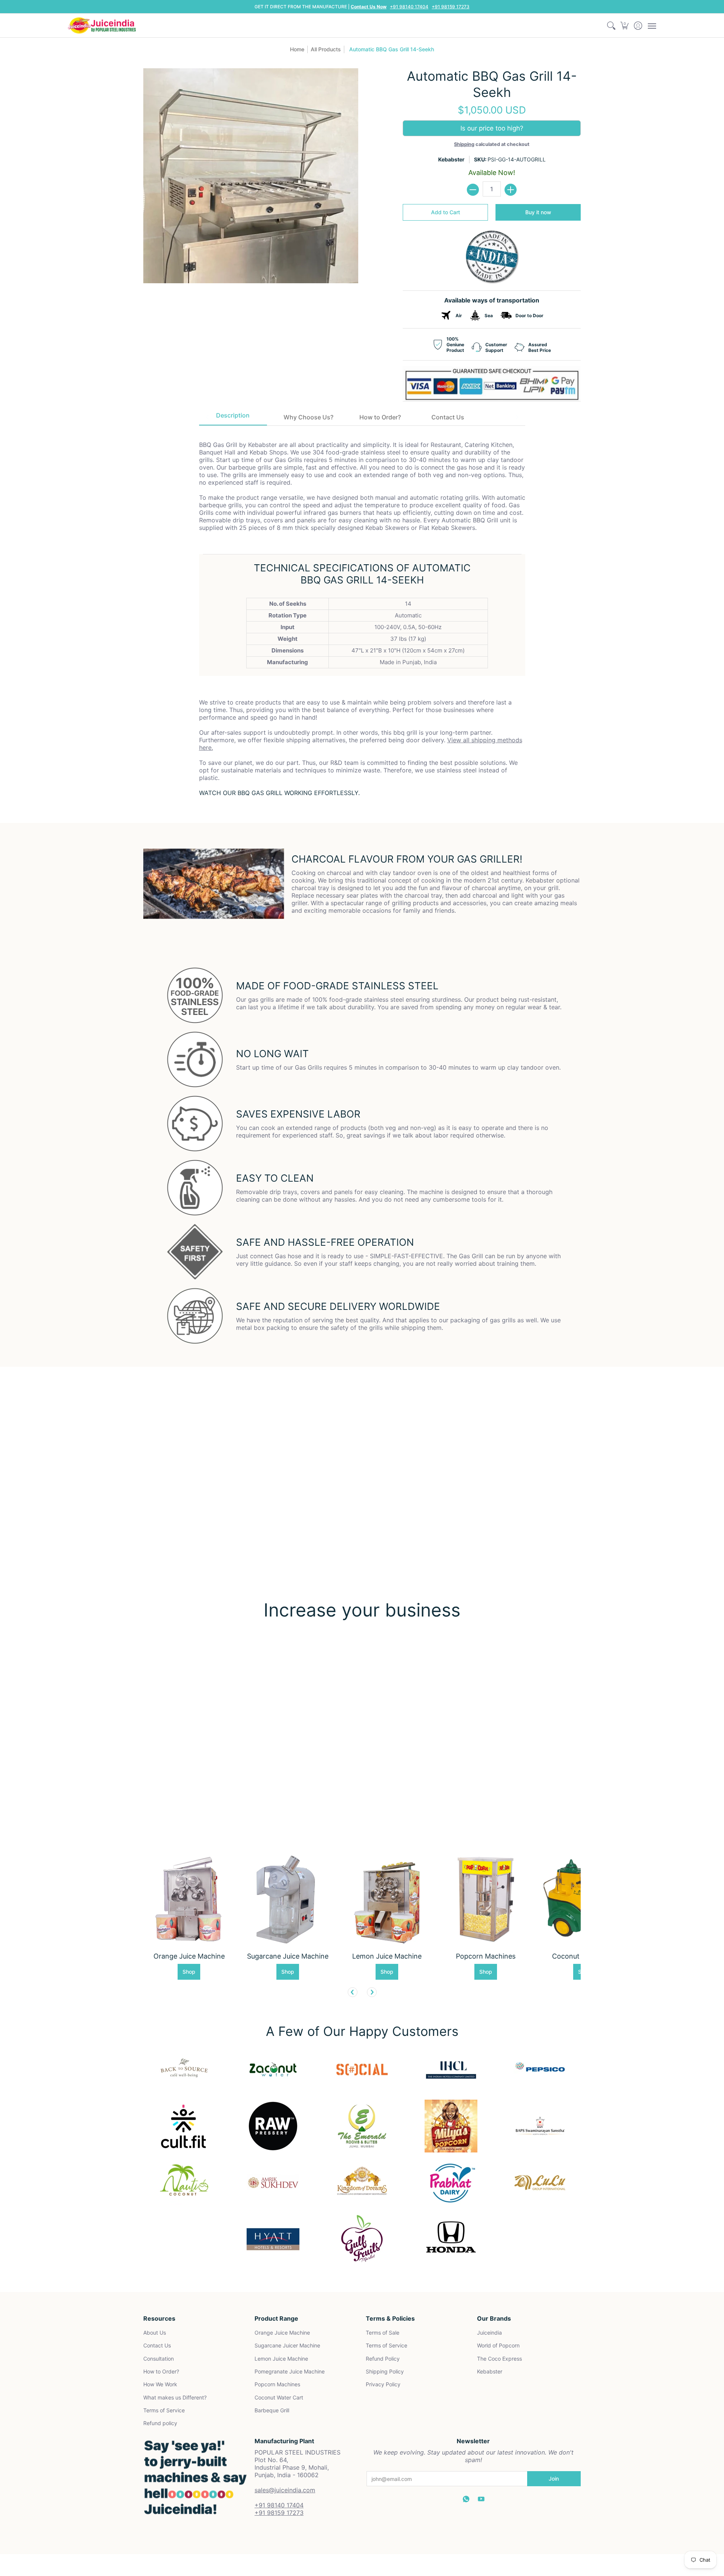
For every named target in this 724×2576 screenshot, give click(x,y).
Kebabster (451, 159)
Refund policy (160, 2423)
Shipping (464, 144)
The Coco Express (499, 2359)
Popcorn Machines (277, 2384)
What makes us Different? (175, 2397)
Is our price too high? (492, 128)
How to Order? (161, 2371)
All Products (326, 49)
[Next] (372, 1992)
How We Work (160, 2384)
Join (554, 2479)
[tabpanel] (362, 613)
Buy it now (538, 212)
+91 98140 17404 (409, 7)
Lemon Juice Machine (281, 2359)
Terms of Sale (383, 2333)
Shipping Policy (385, 2371)
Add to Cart (446, 212)
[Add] (511, 190)
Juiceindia (489, 2333)
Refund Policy (383, 2359)
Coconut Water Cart (279, 2397)
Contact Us (157, 2345)
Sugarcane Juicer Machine (287, 2345)
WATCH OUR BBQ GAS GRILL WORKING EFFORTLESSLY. (279, 793)
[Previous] (353, 1992)
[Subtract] (473, 190)
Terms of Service (164, 2410)
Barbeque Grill (272, 2410)
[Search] (611, 25)
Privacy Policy (383, 2384)
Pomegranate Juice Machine (290, 2371)
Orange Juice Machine (282, 2333)
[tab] (233, 418)
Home (297, 49)
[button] (625, 25)
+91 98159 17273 (451, 7)
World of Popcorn (498, 2345)
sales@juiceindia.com (285, 2490)
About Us (155, 2333)
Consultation (159, 2359)
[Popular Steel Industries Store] (102, 25)
